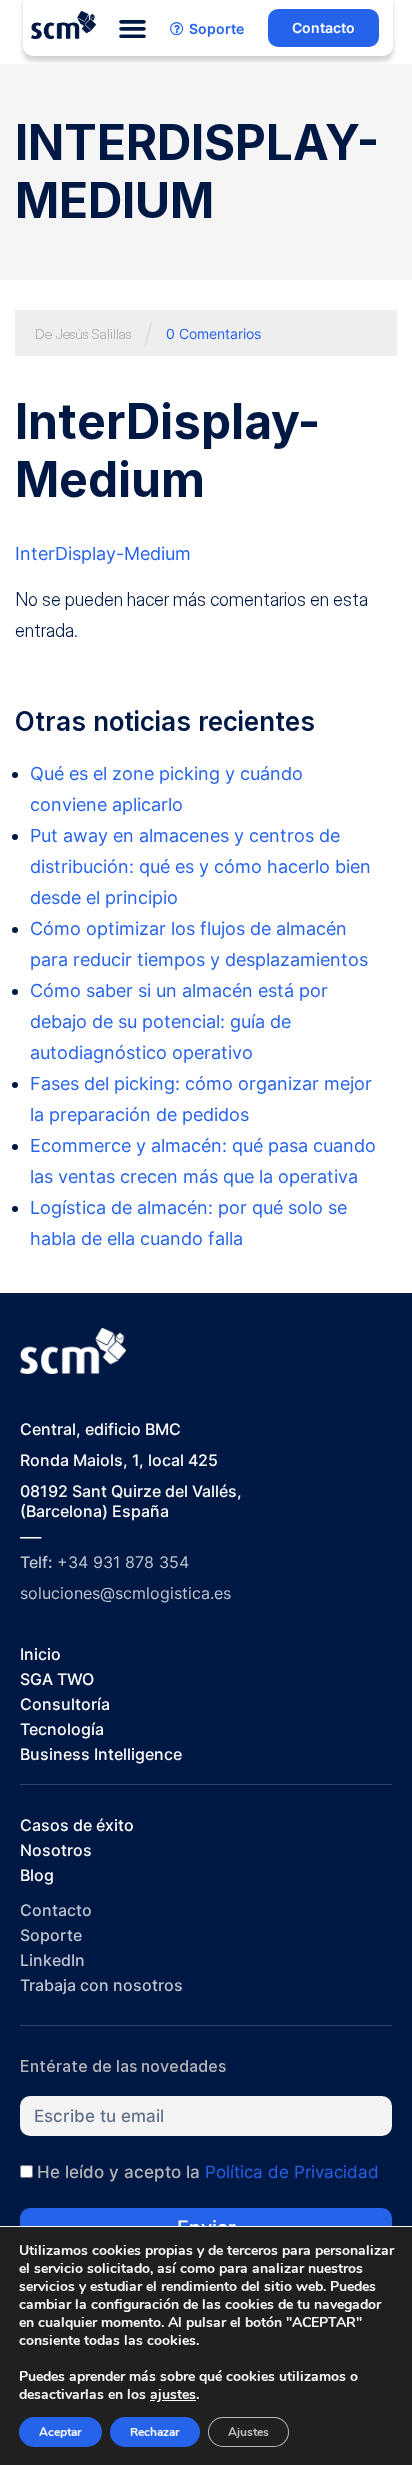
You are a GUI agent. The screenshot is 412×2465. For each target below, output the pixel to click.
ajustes (173, 2395)
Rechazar (155, 2432)
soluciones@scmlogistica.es (125, 1593)
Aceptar (60, 2432)
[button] (133, 29)
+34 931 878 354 (123, 1562)
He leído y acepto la (208, 2172)
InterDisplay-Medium (103, 553)
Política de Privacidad (292, 2172)
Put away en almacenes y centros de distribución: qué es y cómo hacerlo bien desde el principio (200, 866)
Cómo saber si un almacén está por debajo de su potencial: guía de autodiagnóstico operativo (179, 1021)
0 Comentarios (213, 333)
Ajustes (248, 2432)
